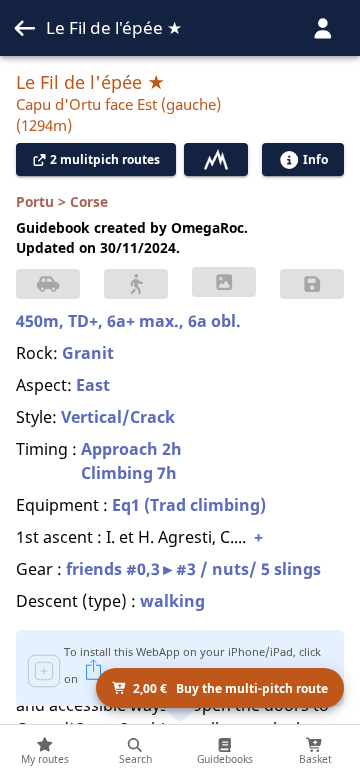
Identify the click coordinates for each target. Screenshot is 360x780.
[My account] (323, 28)
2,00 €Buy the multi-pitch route (230, 688)
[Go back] (25, 28)
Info (315, 159)
